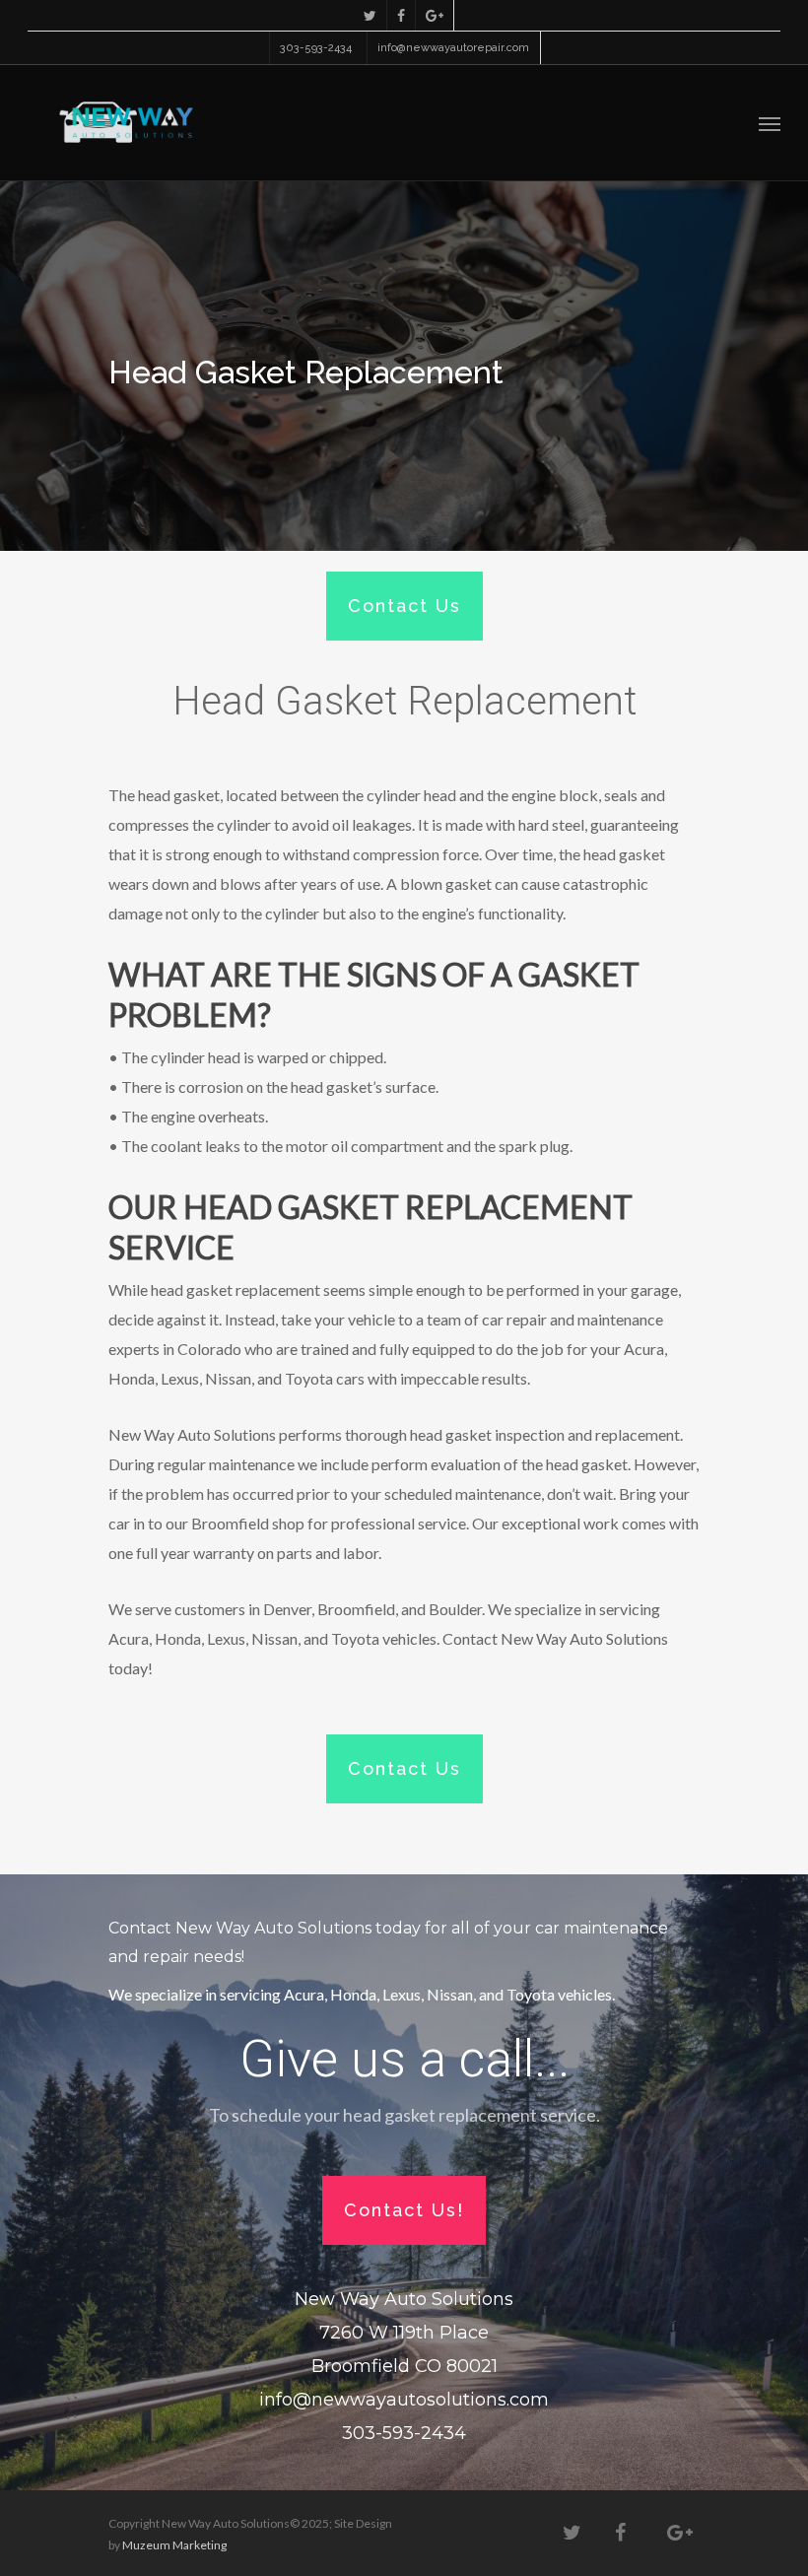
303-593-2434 (316, 48)
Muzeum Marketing (174, 2545)
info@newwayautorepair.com (453, 48)
